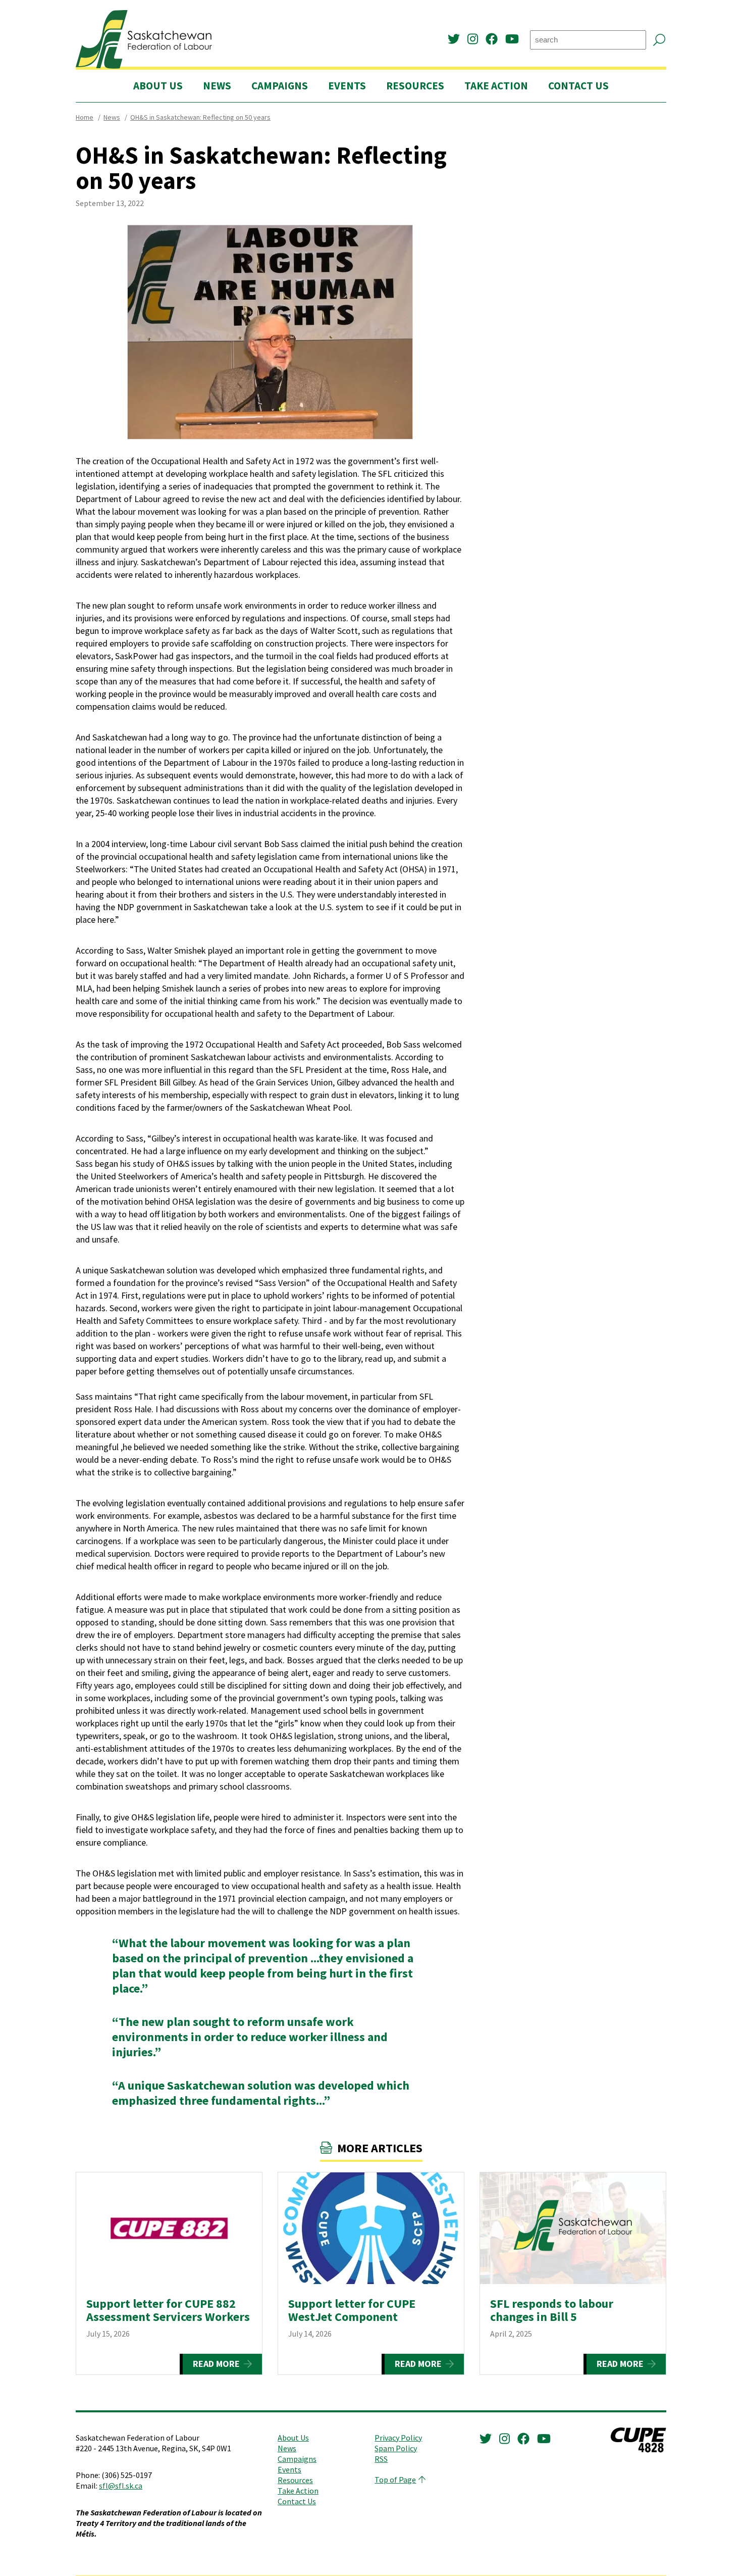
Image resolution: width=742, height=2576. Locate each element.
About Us (158, 86)
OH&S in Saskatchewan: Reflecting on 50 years (200, 117)
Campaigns (280, 86)
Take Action (496, 86)
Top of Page (395, 2480)
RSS (381, 2459)
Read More (216, 2364)
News (217, 86)
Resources (415, 86)
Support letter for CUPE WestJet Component (352, 2310)
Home (85, 117)
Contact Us (578, 86)
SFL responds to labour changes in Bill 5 (552, 2310)
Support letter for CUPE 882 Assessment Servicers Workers (168, 2310)
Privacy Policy (398, 2438)
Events (347, 86)
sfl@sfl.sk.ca (121, 2486)
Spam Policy (396, 2448)
